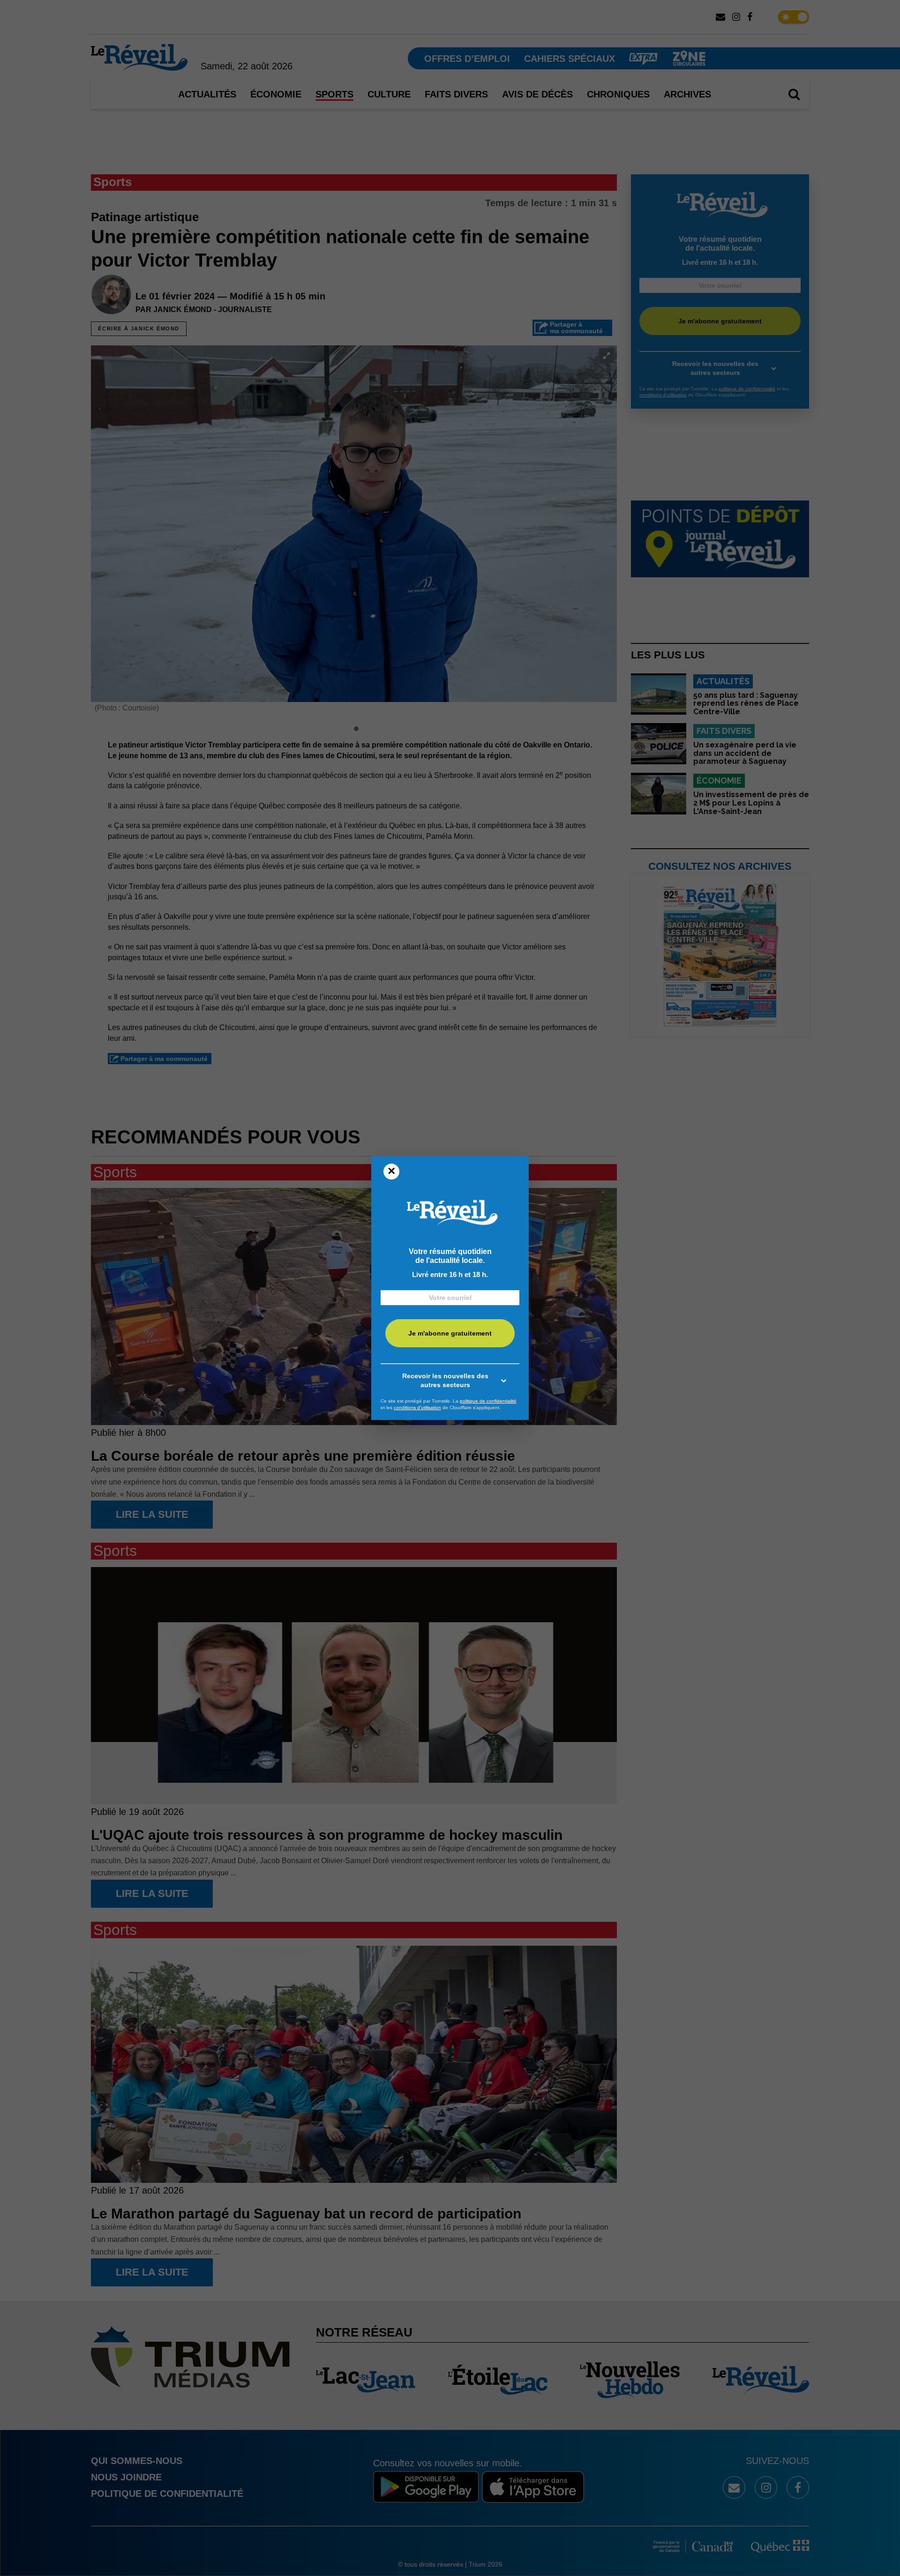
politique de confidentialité (488, 1401)
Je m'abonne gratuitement (450, 1334)
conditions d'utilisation (417, 1407)
